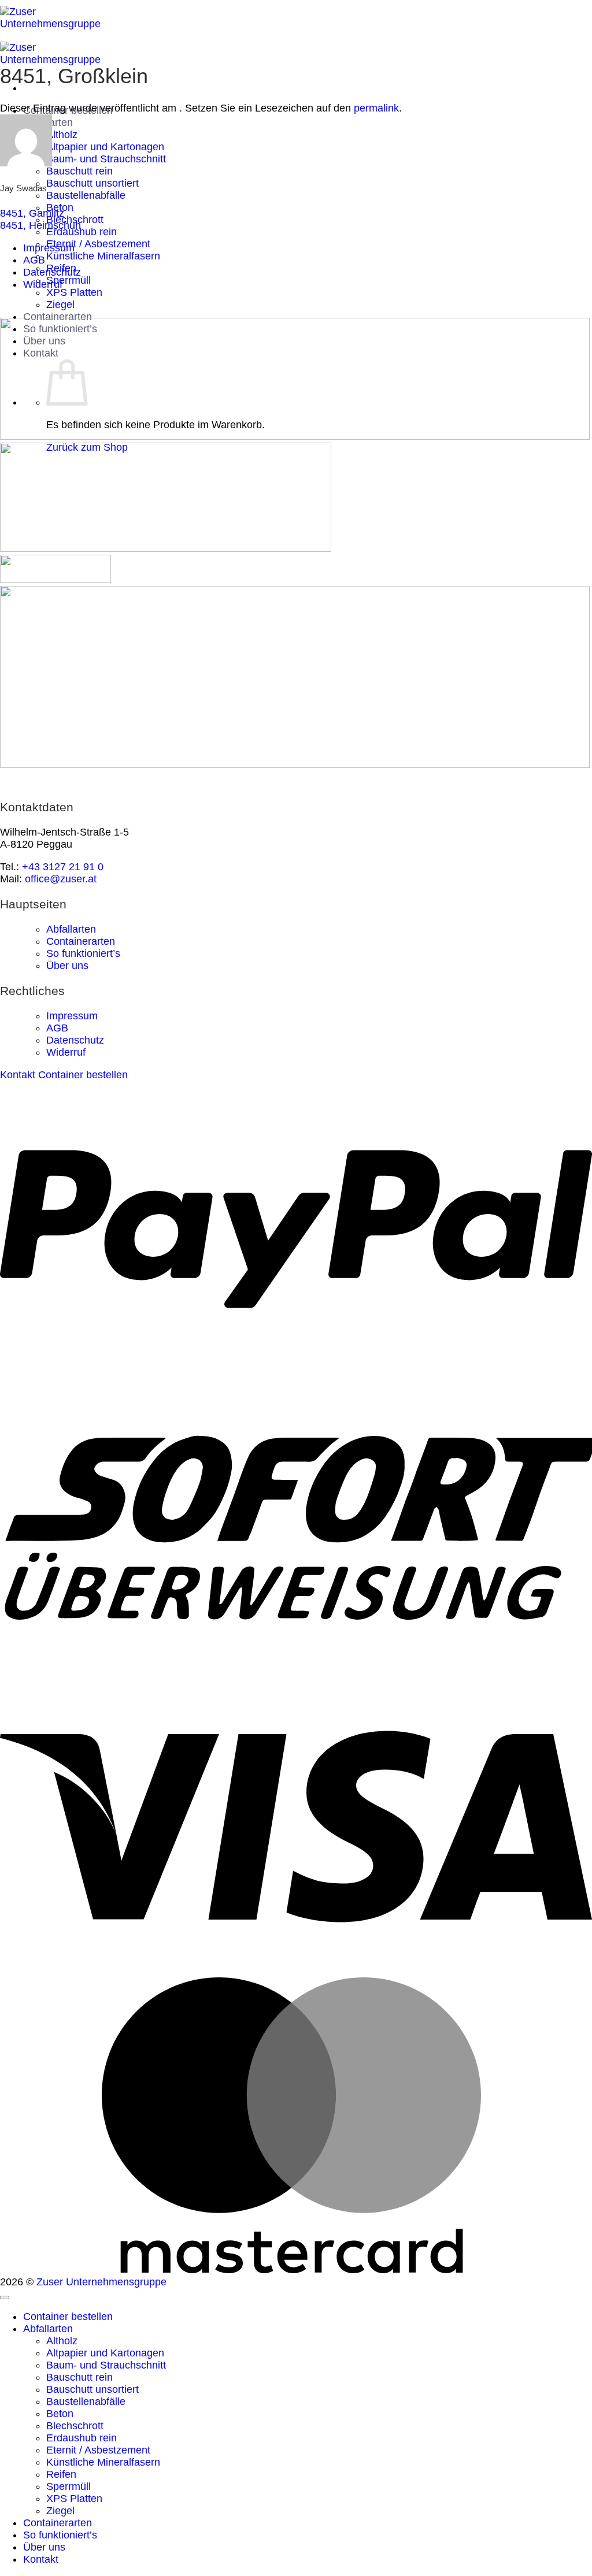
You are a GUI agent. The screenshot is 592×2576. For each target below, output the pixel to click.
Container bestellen (68, 2317)
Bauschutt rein (79, 171)
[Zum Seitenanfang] (5, 2297)
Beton (60, 2414)
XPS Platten (74, 292)
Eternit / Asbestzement (98, 244)
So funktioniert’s (83, 953)
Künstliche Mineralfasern (103, 256)
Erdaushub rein (82, 232)
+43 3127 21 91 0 (63, 867)
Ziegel (60, 305)
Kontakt (41, 2559)
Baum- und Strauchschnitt (106, 159)
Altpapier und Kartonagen (105, 147)
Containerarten (58, 317)
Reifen (61, 2474)
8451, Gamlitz (32, 213)
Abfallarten (71, 929)
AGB (34, 260)
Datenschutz (52, 272)
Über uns (67, 966)
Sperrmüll (69, 280)
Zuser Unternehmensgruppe (101, 2282)
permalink (376, 108)
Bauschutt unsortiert (92, 183)
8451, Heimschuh (40, 225)
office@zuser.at (61, 879)
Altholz (62, 135)
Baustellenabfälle (86, 195)
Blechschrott (75, 2426)
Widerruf (43, 284)
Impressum (49, 248)
